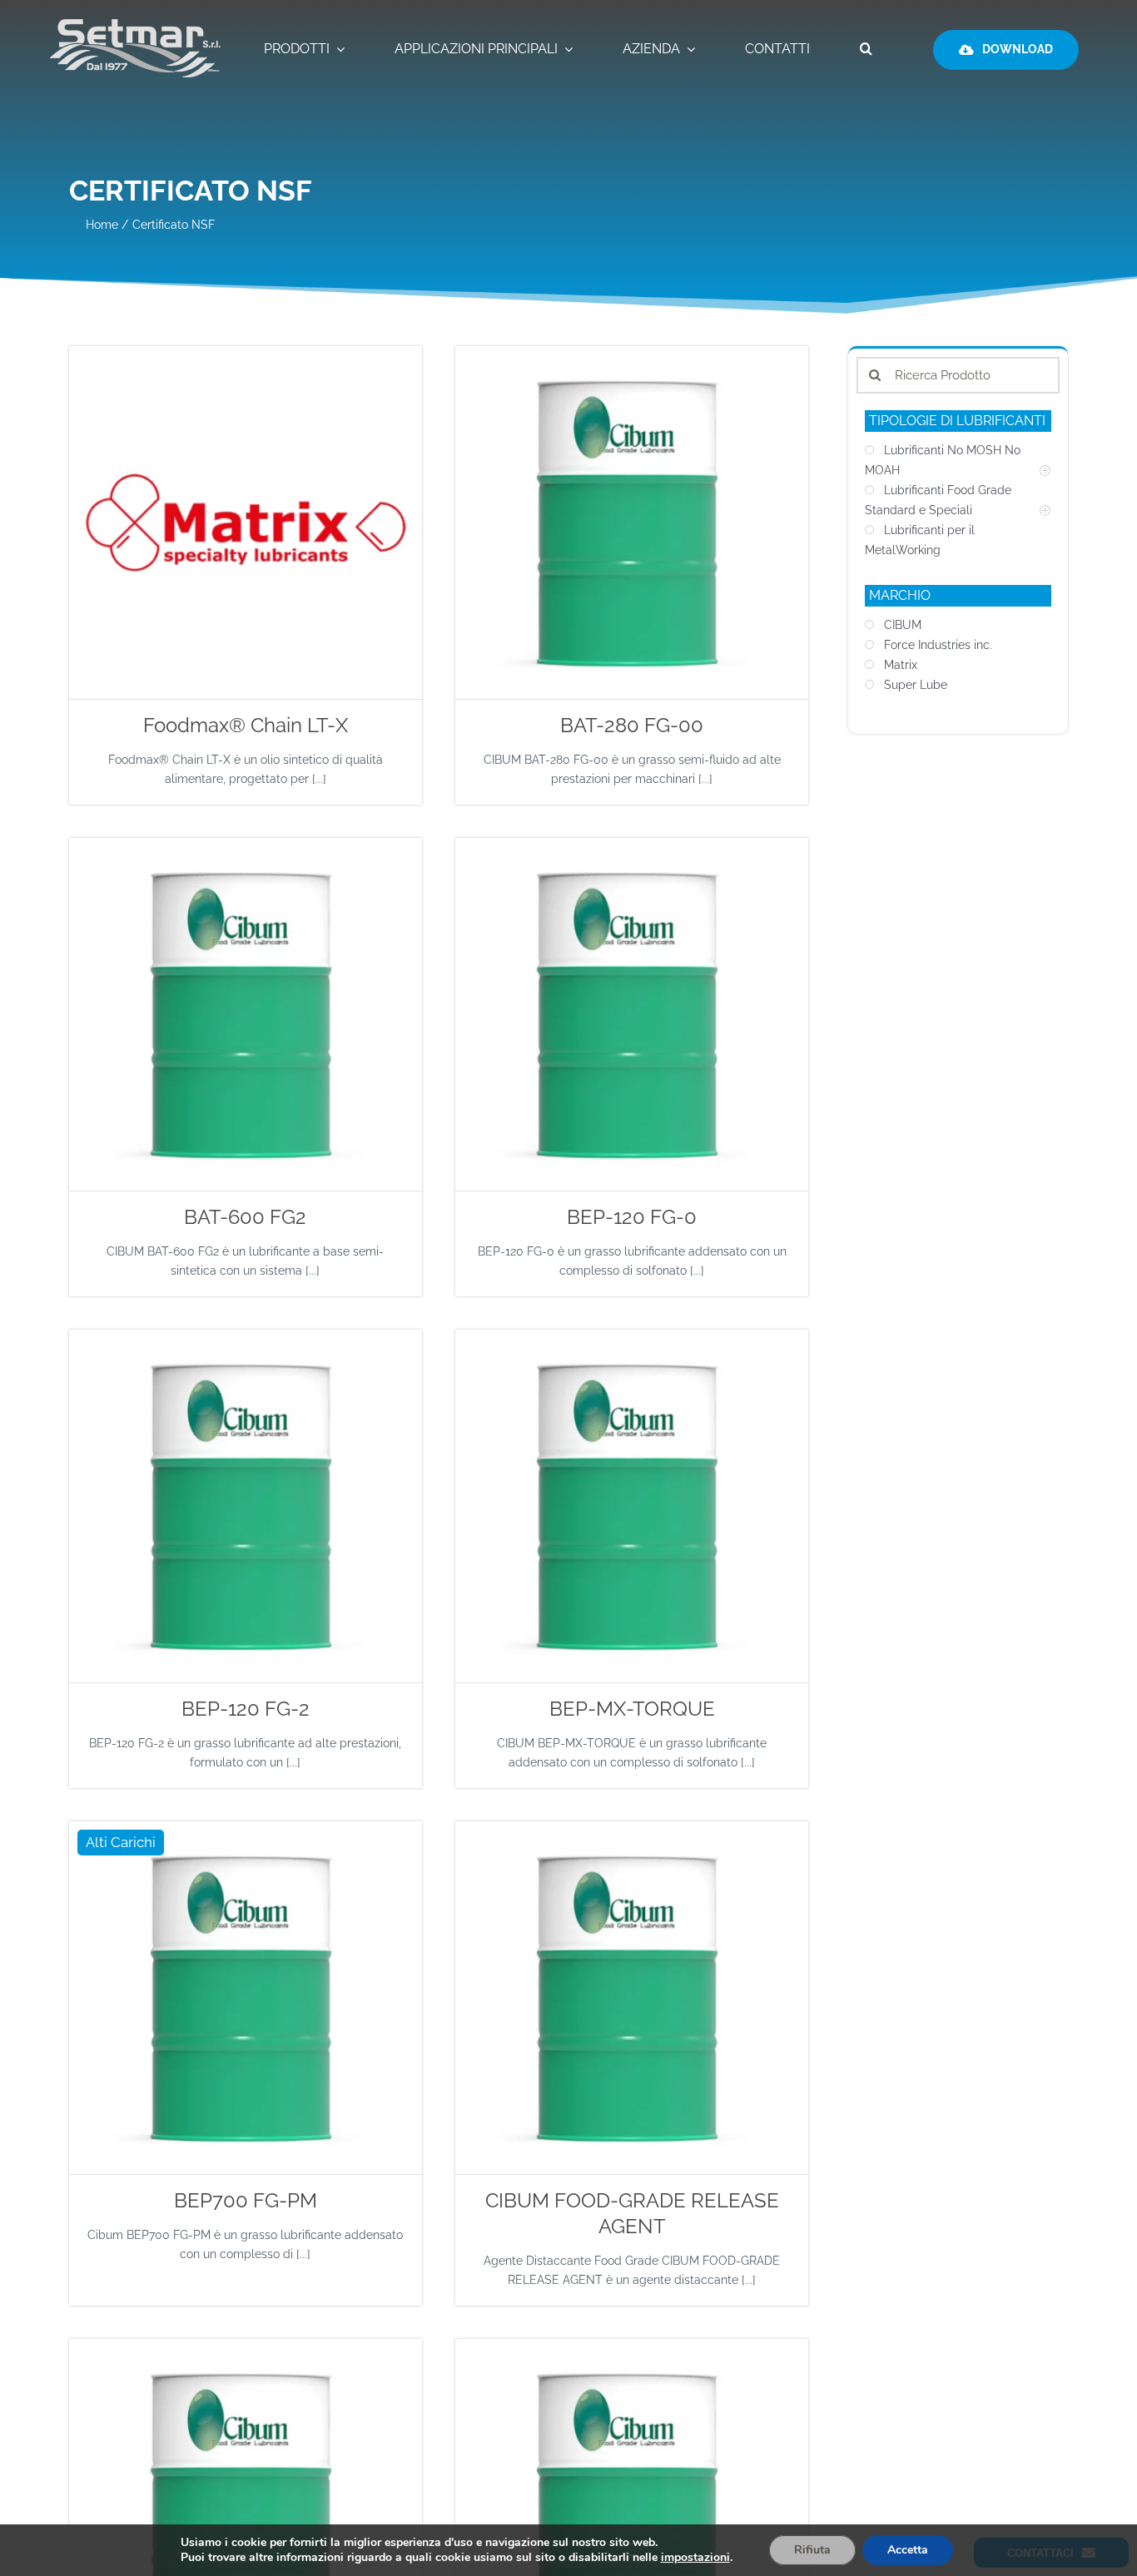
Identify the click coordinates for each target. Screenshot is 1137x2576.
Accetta (908, 2550)
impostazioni (695, 2558)
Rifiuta (812, 2550)
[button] (866, 50)
